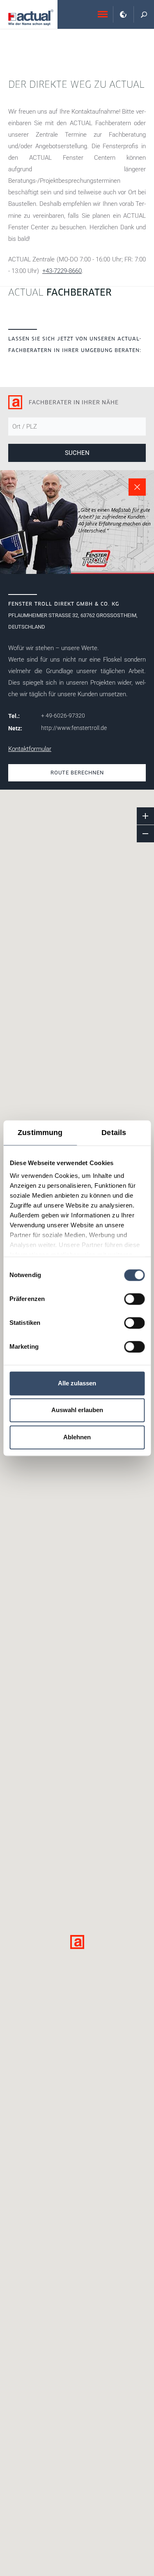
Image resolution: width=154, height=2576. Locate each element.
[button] (77, 1942)
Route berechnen (77, 773)
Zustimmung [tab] (40, 1133)
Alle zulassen (77, 1383)
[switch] (134, 1299)
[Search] (144, 14)
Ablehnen (77, 1437)
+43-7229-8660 (62, 271)
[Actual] (31, 17)
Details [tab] (114, 1133)
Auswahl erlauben (77, 1410)
